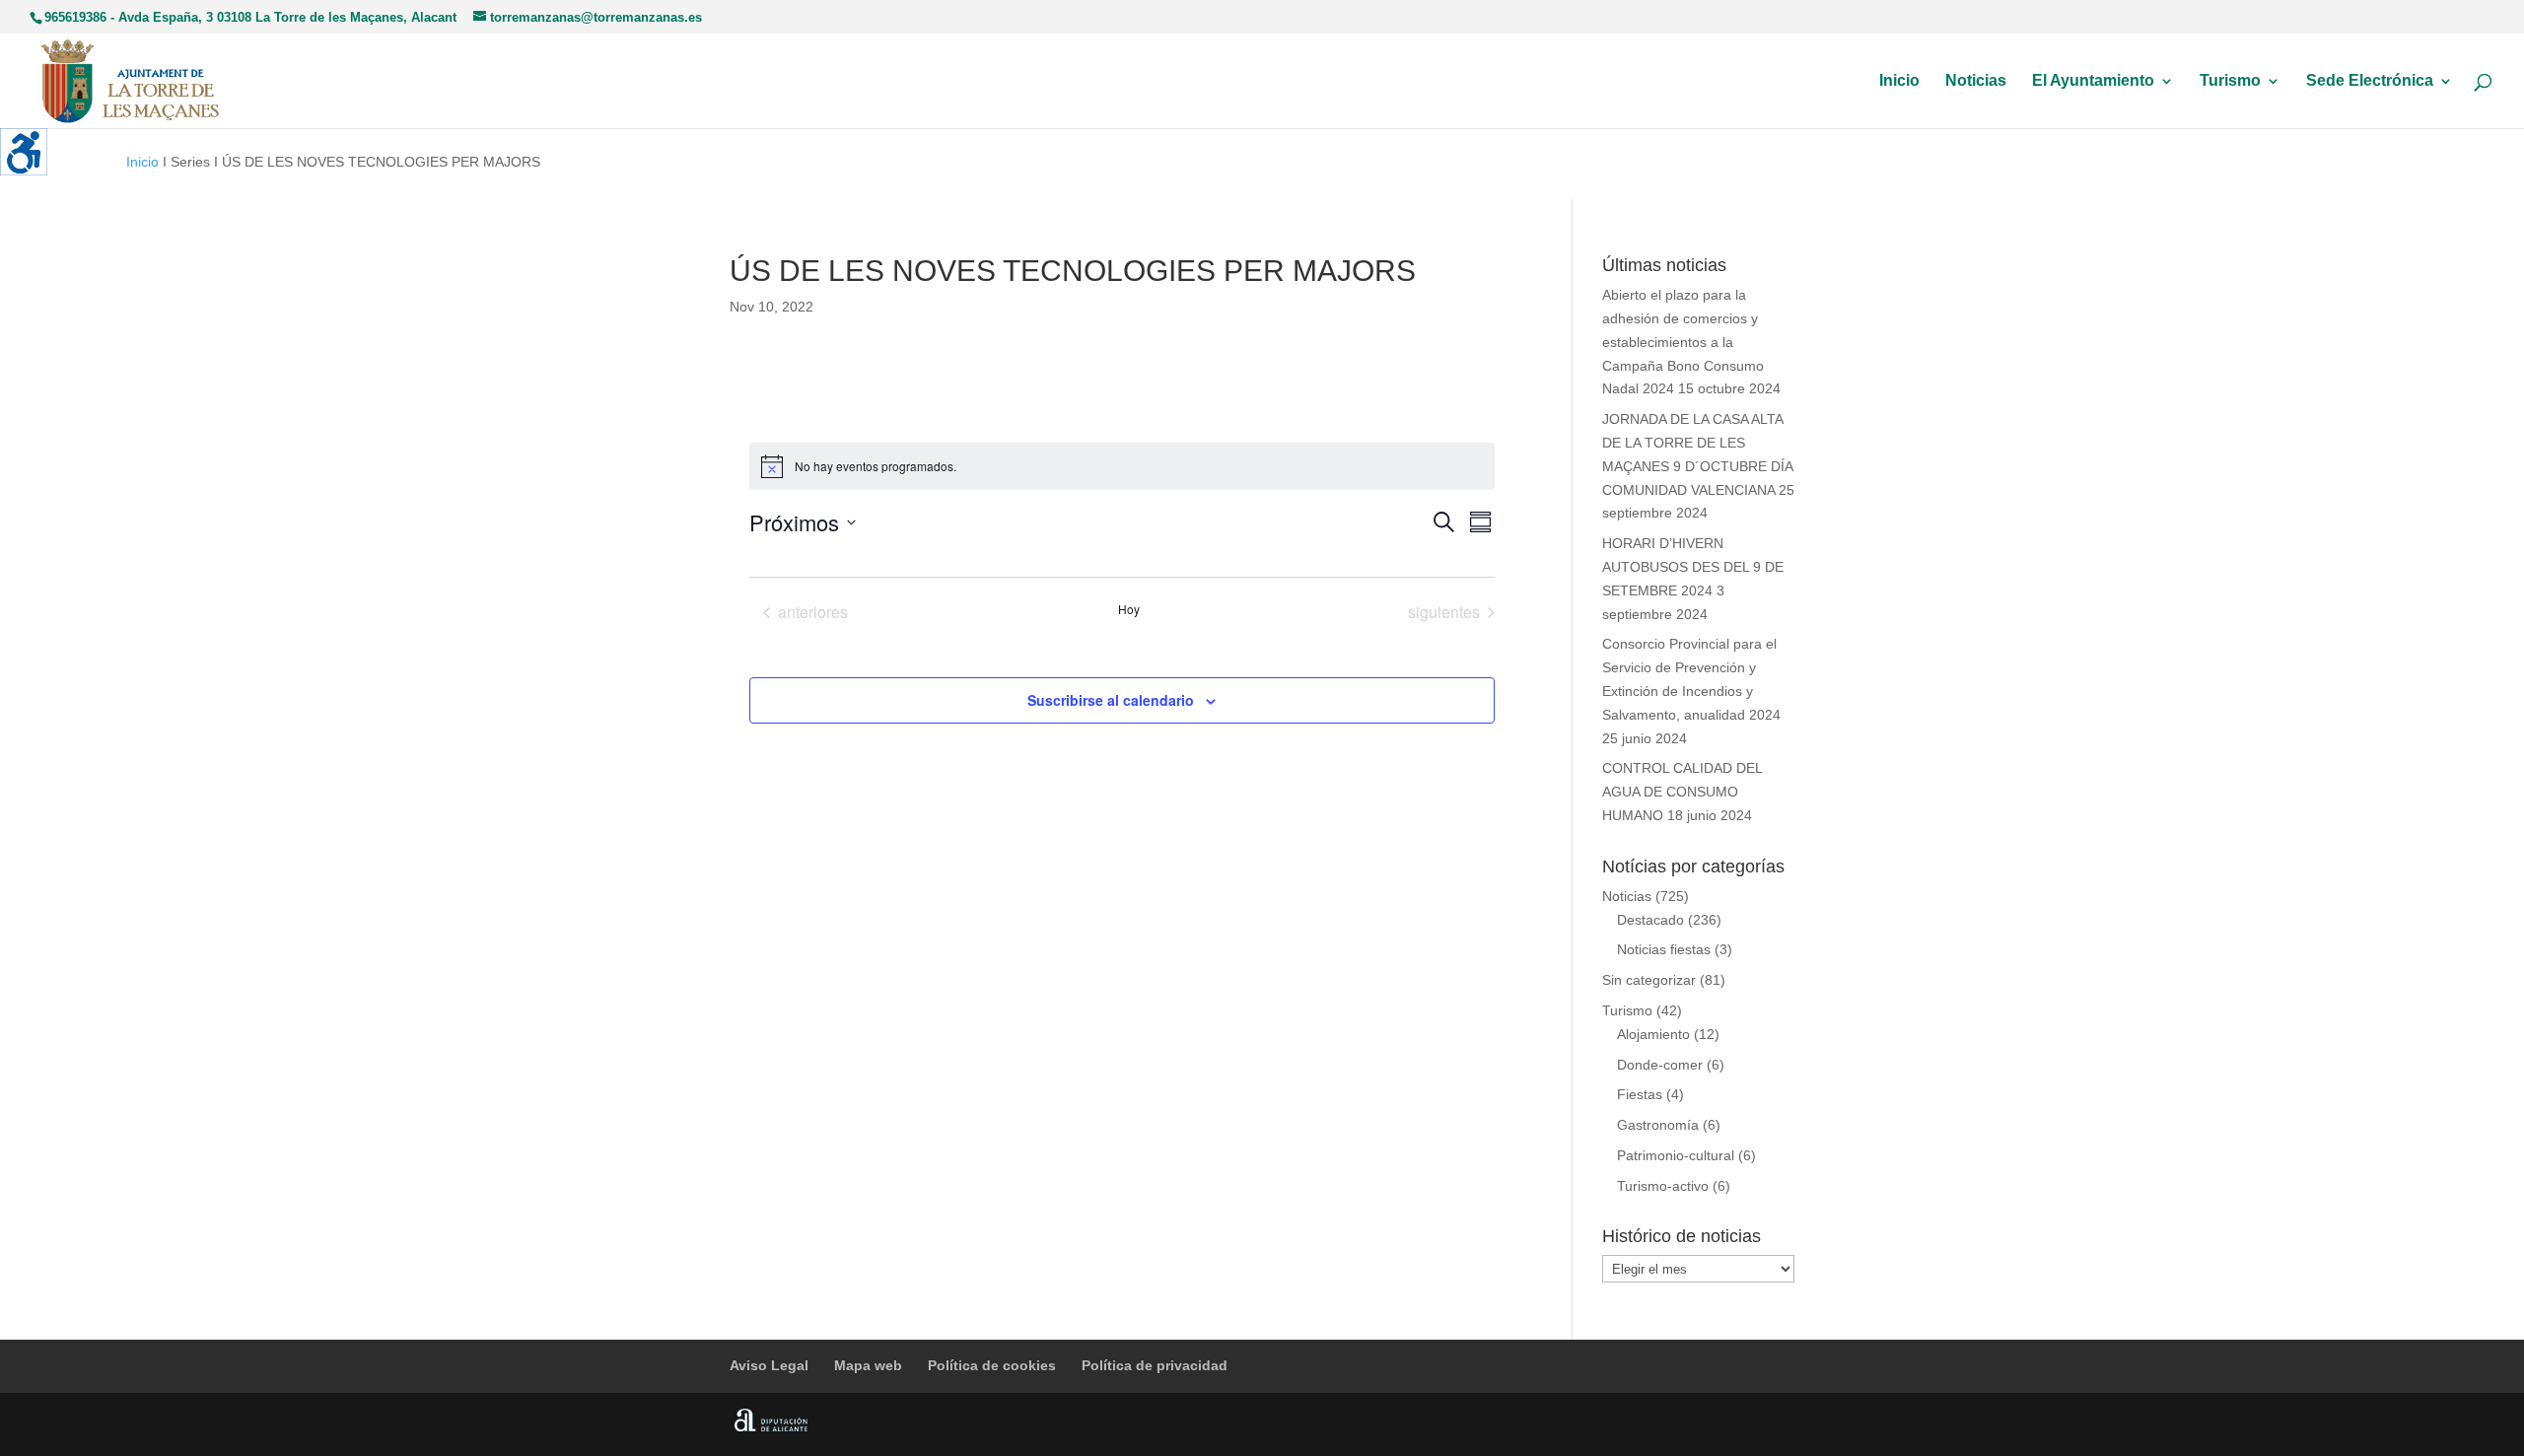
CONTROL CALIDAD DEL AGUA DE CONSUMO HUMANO (1682, 792)
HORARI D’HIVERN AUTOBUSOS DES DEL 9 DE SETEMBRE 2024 (1693, 567)
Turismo (2230, 81)
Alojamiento (1653, 1034)
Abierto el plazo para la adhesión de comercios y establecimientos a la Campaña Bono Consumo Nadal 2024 (1683, 342)
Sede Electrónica (2370, 81)
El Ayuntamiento (2093, 81)
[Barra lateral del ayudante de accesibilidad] (24, 152)
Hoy (1129, 609)
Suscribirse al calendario (1111, 700)
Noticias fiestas (1664, 949)
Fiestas (1640, 1094)
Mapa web (868, 1365)
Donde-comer (1660, 1065)
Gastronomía (1658, 1125)
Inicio (1899, 81)
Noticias (1976, 81)
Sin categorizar (1649, 980)
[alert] (1122, 466)
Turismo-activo (1663, 1186)
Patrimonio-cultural (1676, 1155)
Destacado (1650, 920)
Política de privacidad (1155, 1365)
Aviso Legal (769, 1365)
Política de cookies (992, 1365)
